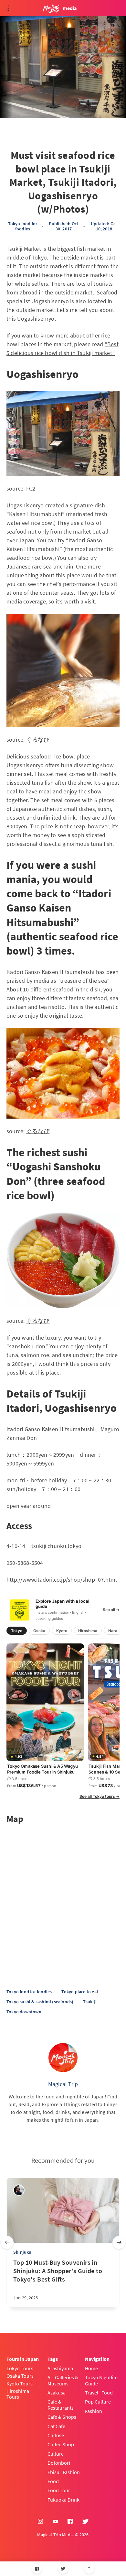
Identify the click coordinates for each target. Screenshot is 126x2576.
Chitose (56, 2435)
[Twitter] (63, 2569)
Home (91, 2368)
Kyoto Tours (20, 2383)
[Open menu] (8, 8)
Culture (56, 2454)
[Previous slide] (7, 2242)
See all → (111, 1610)
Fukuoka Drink (63, 2500)
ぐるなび (38, 740)
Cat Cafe (56, 2426)
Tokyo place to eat (80, 1992)
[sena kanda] (19, 2190)
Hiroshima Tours (18, 2394)
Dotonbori (59, 2463)
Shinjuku (22, 2252)
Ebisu (53, 2472)
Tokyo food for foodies (23, 226)
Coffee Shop (61, 2444)
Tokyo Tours (20, 2368)
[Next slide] (119, 2242)
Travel (92, 2393)
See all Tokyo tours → (100, 1797)
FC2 (31, 488)
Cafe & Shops (62, 2417)
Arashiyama (60, 2368)
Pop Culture (98, 2402)
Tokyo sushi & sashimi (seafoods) (40, 2002)
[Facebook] (37, 2569)
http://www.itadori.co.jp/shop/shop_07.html (62, 1580)
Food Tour (59, 2490)
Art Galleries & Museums (63, 2380)
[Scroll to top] (89, 2569)
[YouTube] (55, 2522)
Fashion (71, 2472)
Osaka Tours (20, 2376)
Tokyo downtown (24, 2012)
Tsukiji (90, 2002)
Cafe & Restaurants (61, 2405)
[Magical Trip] (63, 2058)
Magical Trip (63, 2084)
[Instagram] (40, 2522)
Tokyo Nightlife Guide (101, 2380)
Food (53, 2481)
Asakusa (57, 2393)
